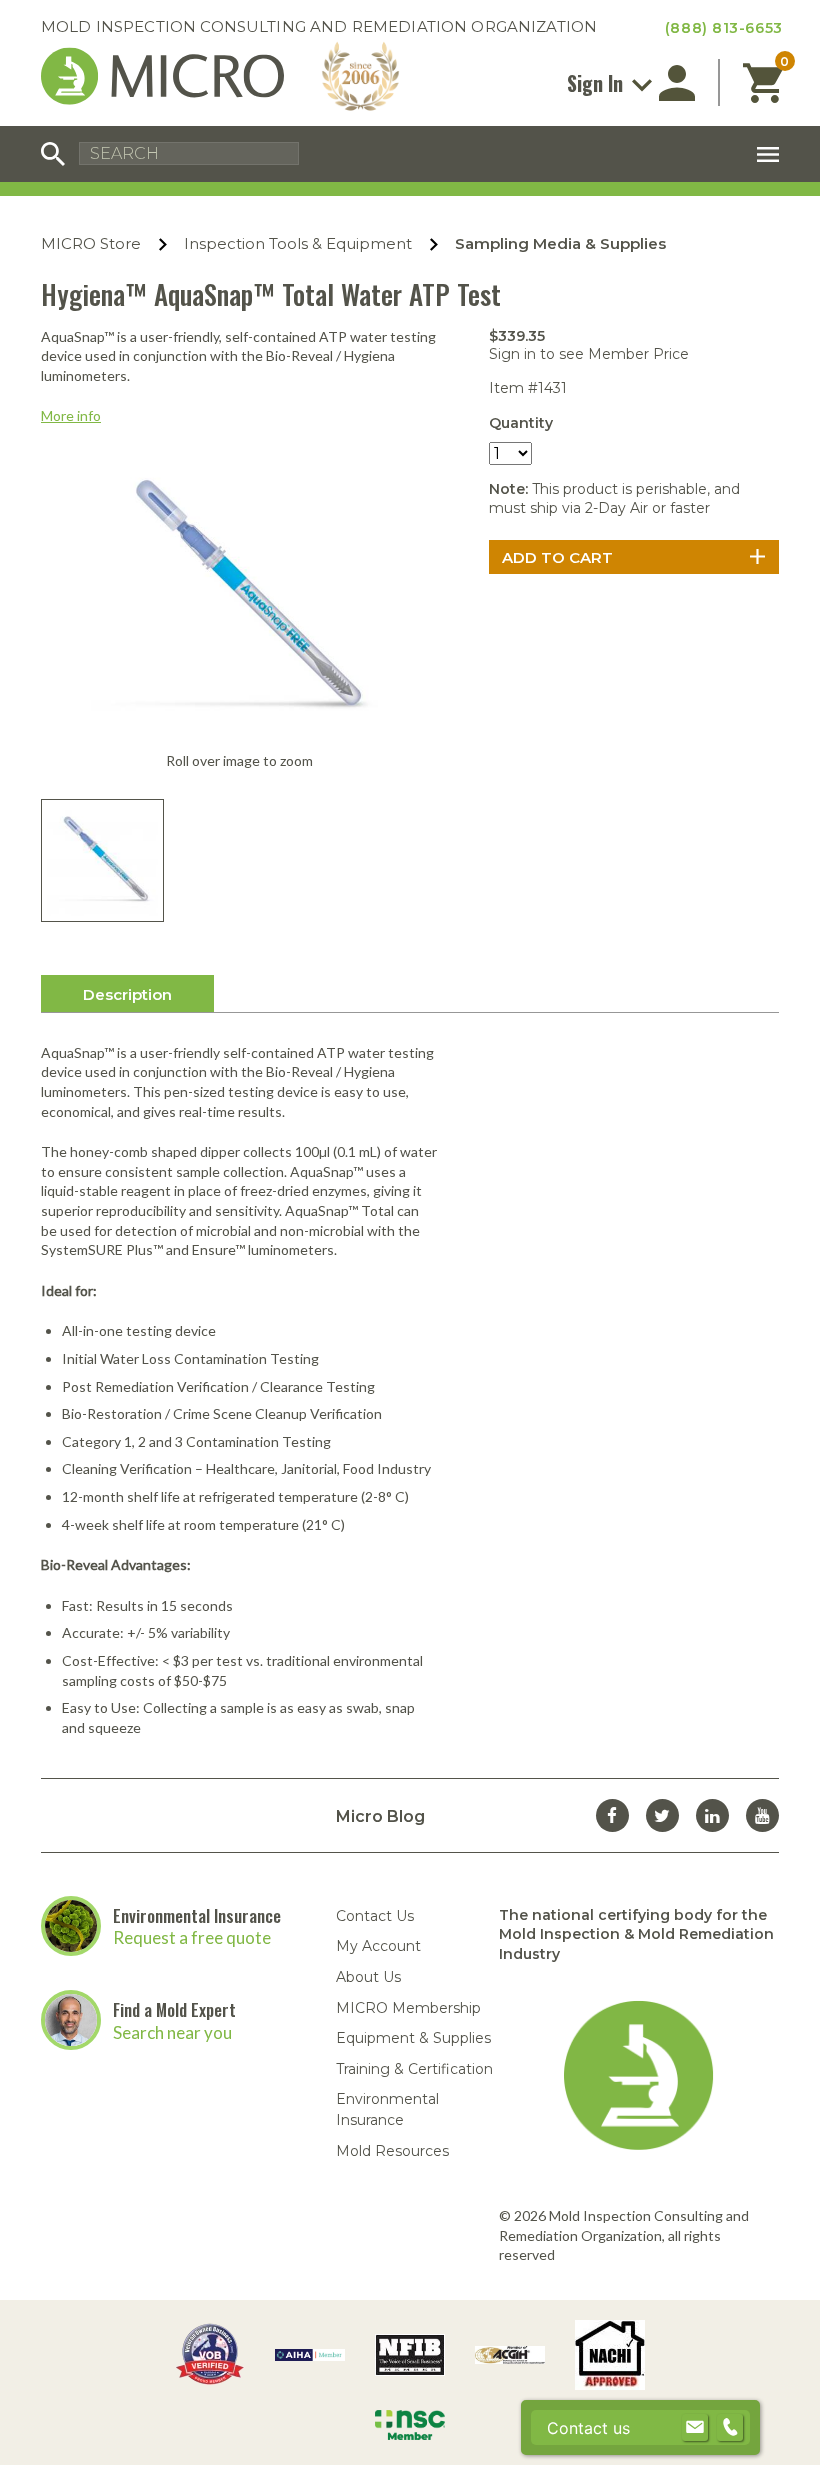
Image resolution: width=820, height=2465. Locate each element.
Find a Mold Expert (174, 2009)
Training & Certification (414, 2069)
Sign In (597, 83)
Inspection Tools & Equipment (298, 243)
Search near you (172, 2032)
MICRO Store (91, 243)
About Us (368, 1977)
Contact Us (375, 1916)
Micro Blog (380, 1816)
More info (71, 415)
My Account (378, 1946)
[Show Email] (695, 2428)
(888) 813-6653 (724, 28)
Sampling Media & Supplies (560, 243)
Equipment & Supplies (413, 2038)
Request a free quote (192, 1937)
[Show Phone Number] (730, 2428)
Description (127, 994)
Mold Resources (392, 2151)
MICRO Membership (408, 2008)
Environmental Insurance (197, 1915)
